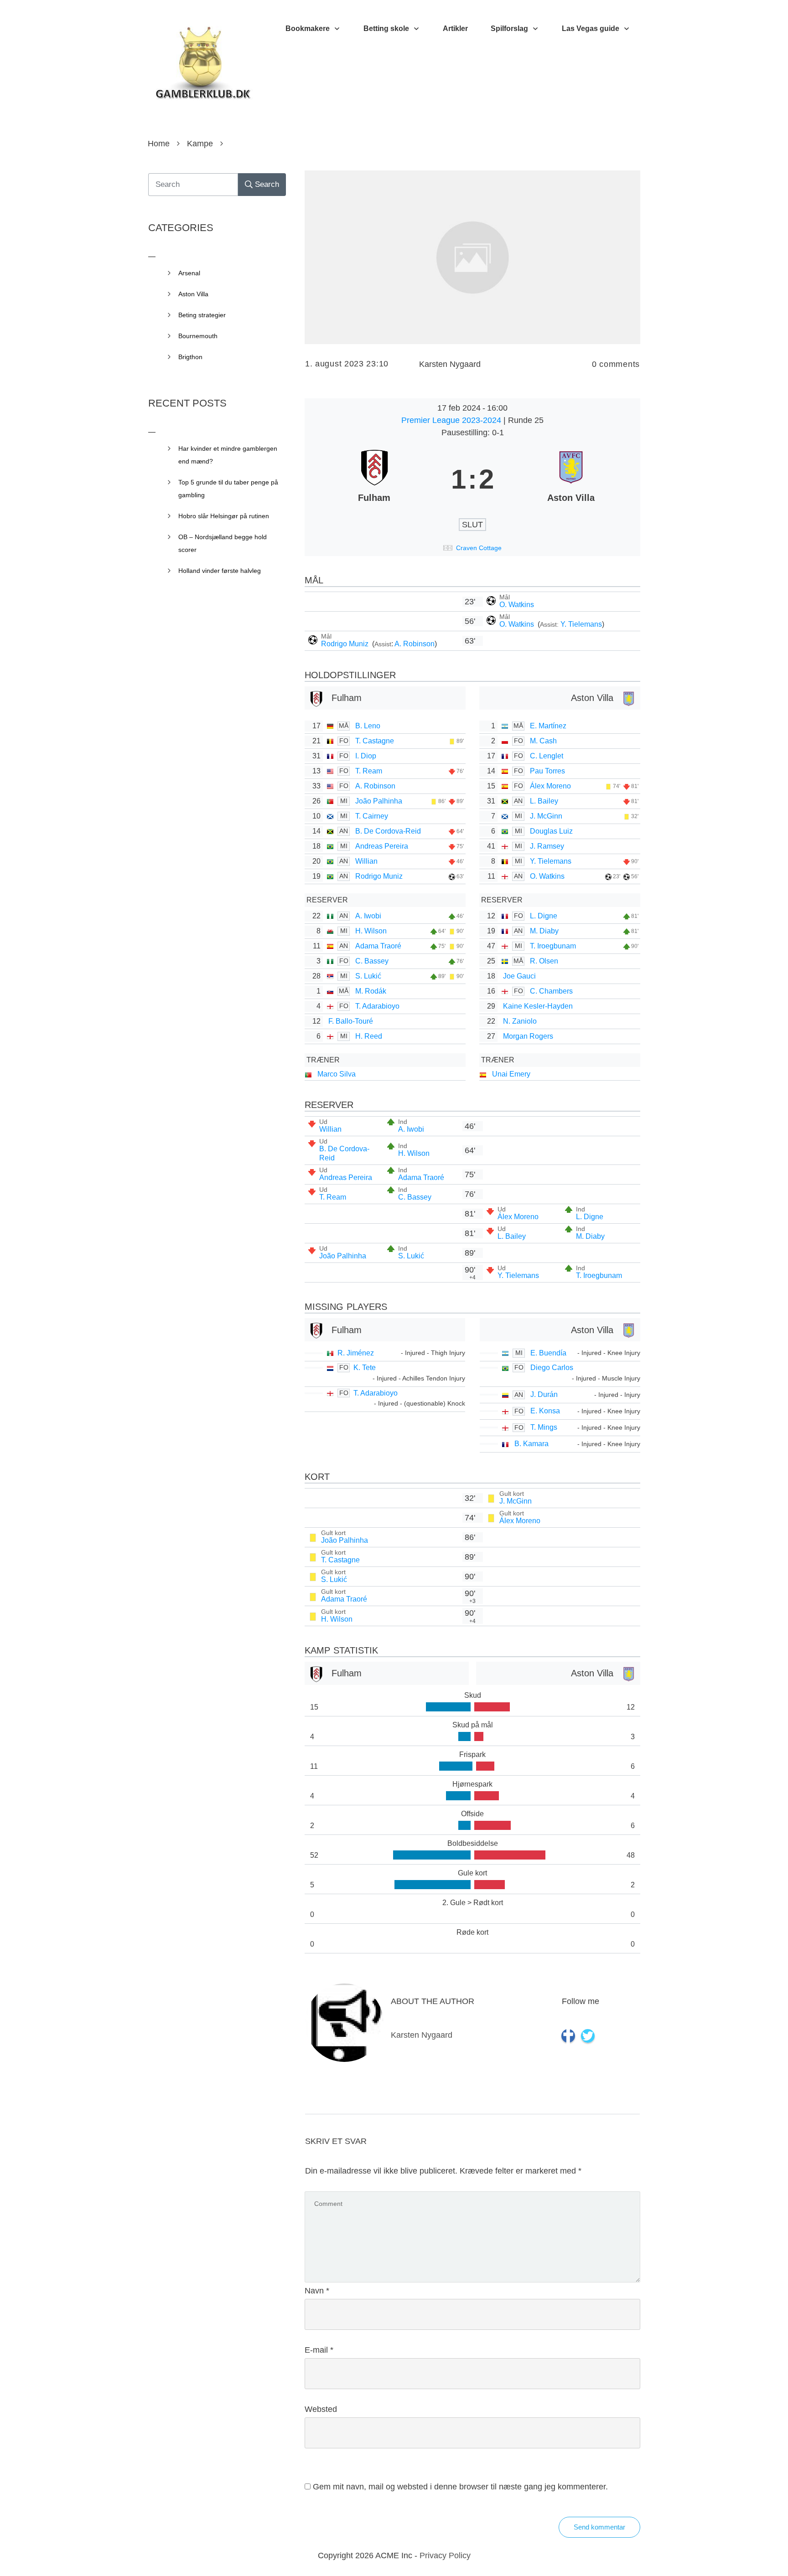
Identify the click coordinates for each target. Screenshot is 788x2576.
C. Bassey (372, 961)
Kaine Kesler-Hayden (538, 1006)
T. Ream (369, 771)
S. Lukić (368, 976)
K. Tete (365, 1368)
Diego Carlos (552, 1368)
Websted (321, 2409)
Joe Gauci (519, 976)
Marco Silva (337, 1074)
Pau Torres (547, 771)
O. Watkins (517, 605)
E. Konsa (545, 1411)
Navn (317, 2291)
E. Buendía (548, 1353)
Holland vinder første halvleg (220, 571)
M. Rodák (371, 991)
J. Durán (544, 1394)
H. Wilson (371, 931)
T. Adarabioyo (377, 1006)
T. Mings (544, 1427)
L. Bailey (544, 801)
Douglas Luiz (551, 831)
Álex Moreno (550, 786)
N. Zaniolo (520, 1021)
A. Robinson (415, 644)
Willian (366, 861)
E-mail (319, 2350)
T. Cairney (372, 816)
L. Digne (544, 916)
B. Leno (368, 726)
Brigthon (190, 357)
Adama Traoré (378, 946)
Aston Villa (193, 294)
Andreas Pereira (382, 846)
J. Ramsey (547, 846)
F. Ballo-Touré (351, 1021)
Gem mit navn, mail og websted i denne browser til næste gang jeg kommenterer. (460, 2487)
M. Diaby (544, 931)
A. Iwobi (368, 916)
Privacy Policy (445, 2555)
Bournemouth (198, 336)
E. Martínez (548, 726)
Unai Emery (511, 1074)
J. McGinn (546, 816)
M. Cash (543, 741)
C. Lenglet (547, 756)
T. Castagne (375, 741)
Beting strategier (202, 315)
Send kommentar (599, 2527)
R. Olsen (544, 961)
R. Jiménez (356, 1353)
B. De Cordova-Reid (388, 831)
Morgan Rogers (528, 1036)
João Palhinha (379, 801)
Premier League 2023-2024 (452, 420)
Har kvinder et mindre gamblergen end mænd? (228, 455)
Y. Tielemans (581, 624)
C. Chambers (551, 991)
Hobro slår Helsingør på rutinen (224, 516)
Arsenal (189, 273)
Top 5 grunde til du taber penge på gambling (228, 489)
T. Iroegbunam (553, 946)
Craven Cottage (479, 548)
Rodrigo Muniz (346, 644)
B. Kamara (531, 1444)
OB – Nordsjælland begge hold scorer (223, 543)
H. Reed (369, 1036)
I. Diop (366, 756)
